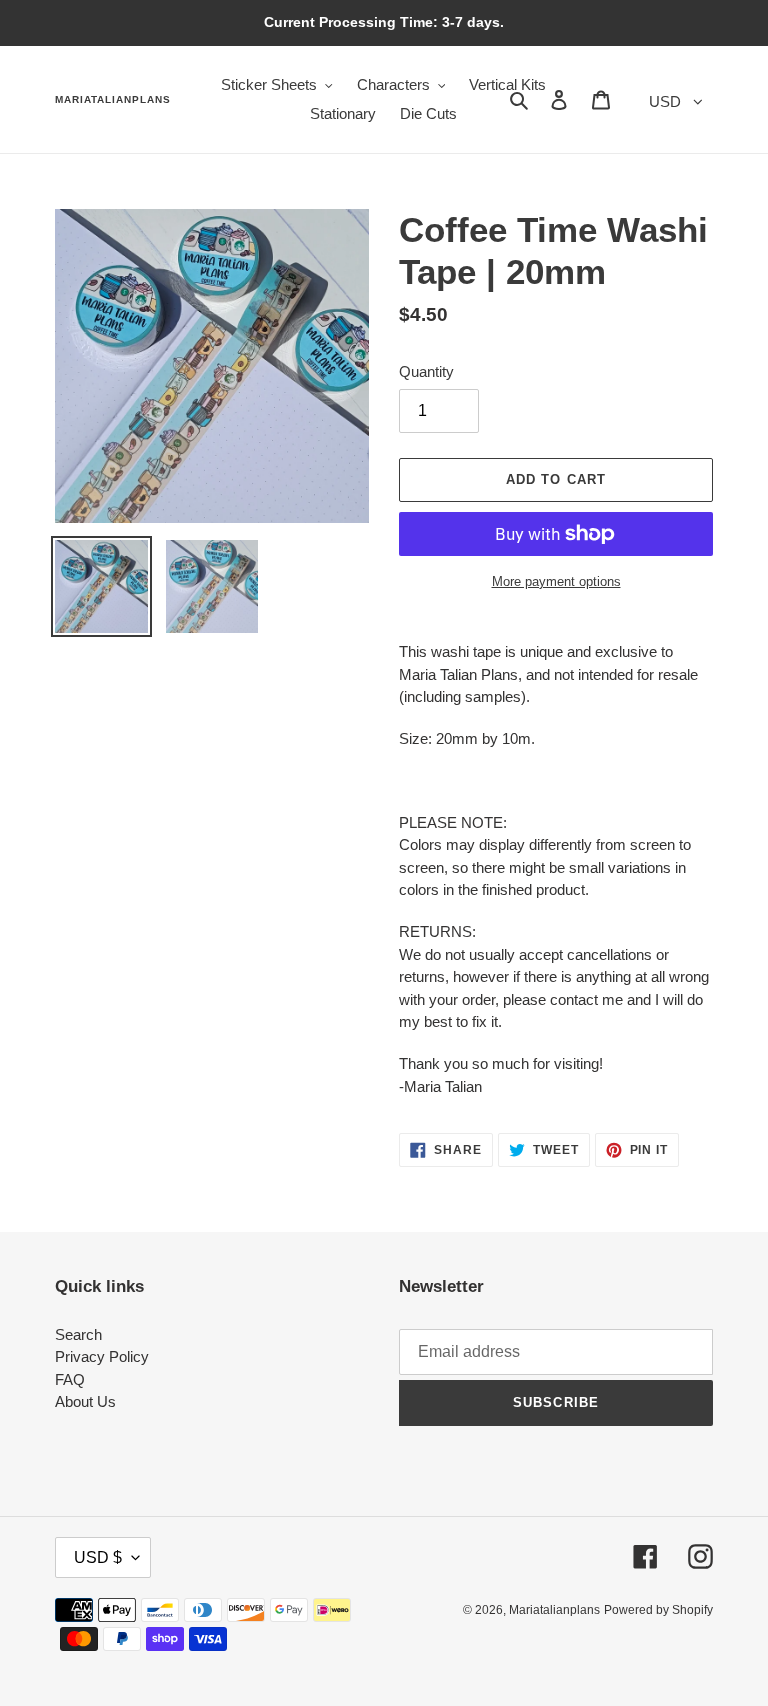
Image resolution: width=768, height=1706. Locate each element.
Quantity (426, 371)
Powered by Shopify (658, 1610)
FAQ (70, 1379)
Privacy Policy (102, 1356)
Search (78, 1334)
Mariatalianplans (113, 99)
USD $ (98, 1557)
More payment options (556, 581)
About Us (85, 1401)
